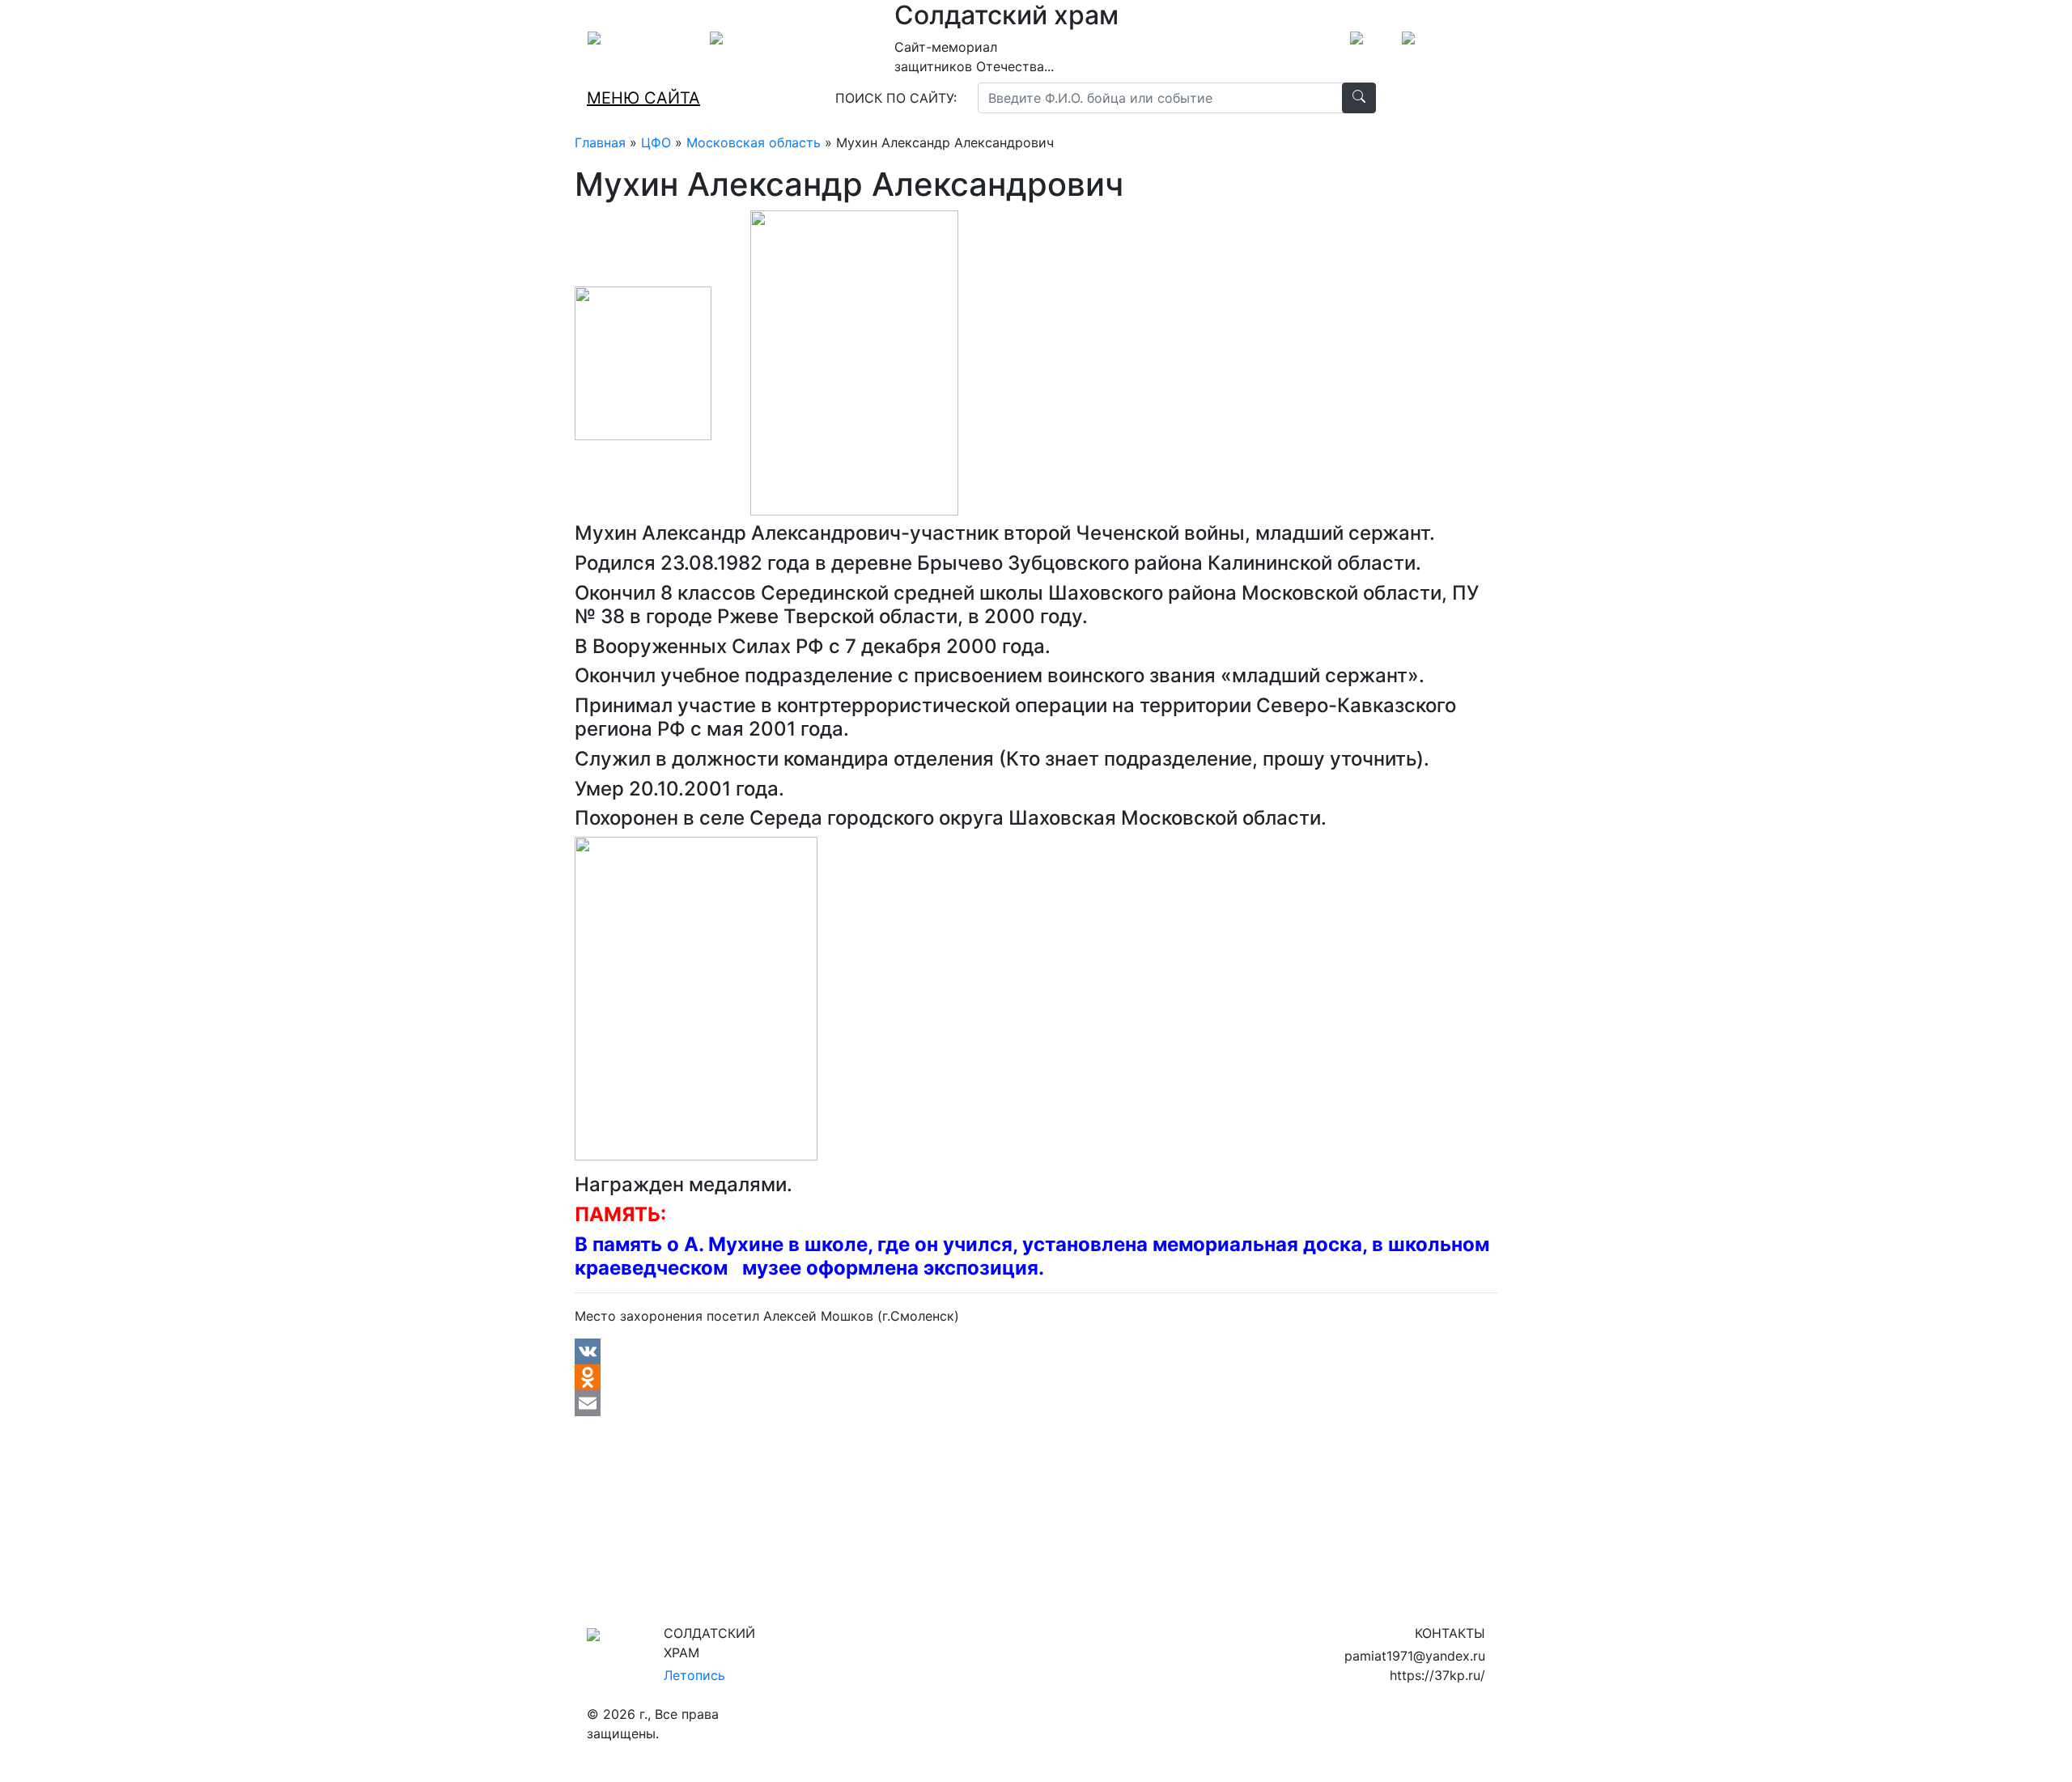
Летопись (694, 1675)
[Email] (1036, 1403)
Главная (600, 142)
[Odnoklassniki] (1036, 1377)
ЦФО (656, 142)
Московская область (754, 142)
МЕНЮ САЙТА (643, 98)
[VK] (1036, 1351)
